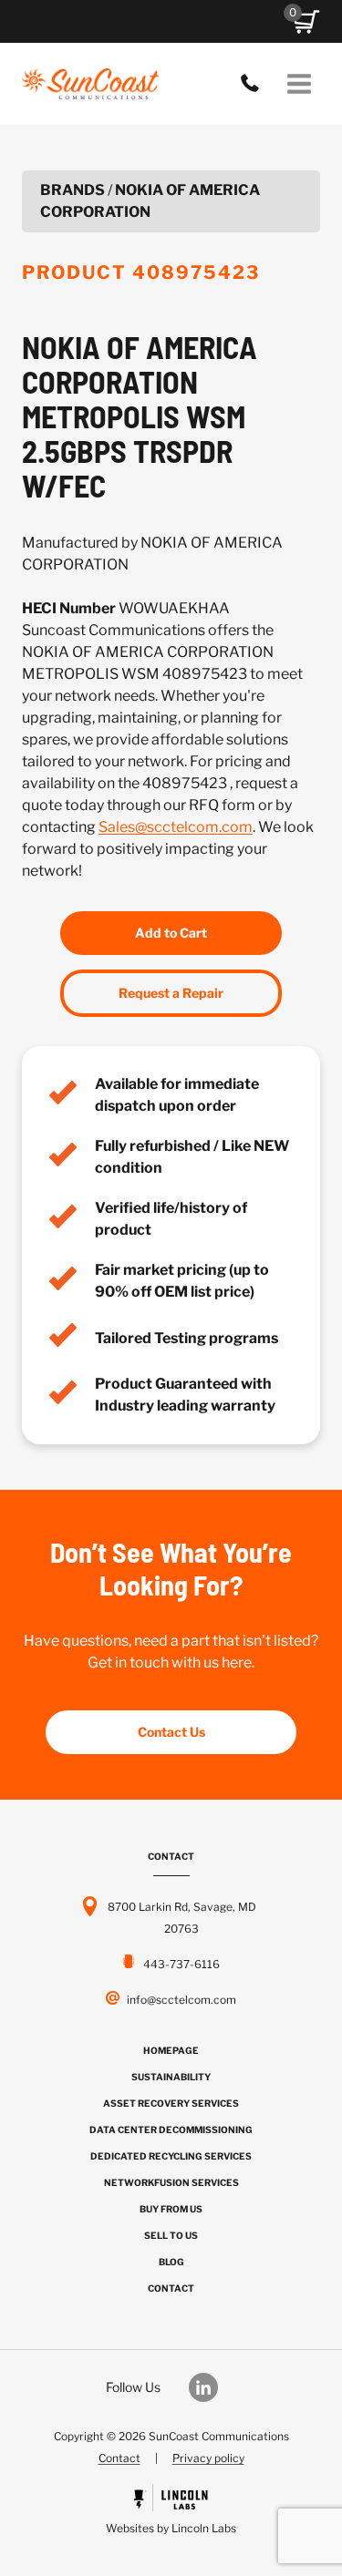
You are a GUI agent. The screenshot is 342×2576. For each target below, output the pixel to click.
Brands (73, 190)
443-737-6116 (254, 84)
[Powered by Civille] (171, 2512)
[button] (306, 22)
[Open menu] (299, 83)
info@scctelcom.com (181, 2000)
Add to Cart (171, 933)
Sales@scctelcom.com (176, 827)
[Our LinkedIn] (212, 2387)
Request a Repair (171, 993)
